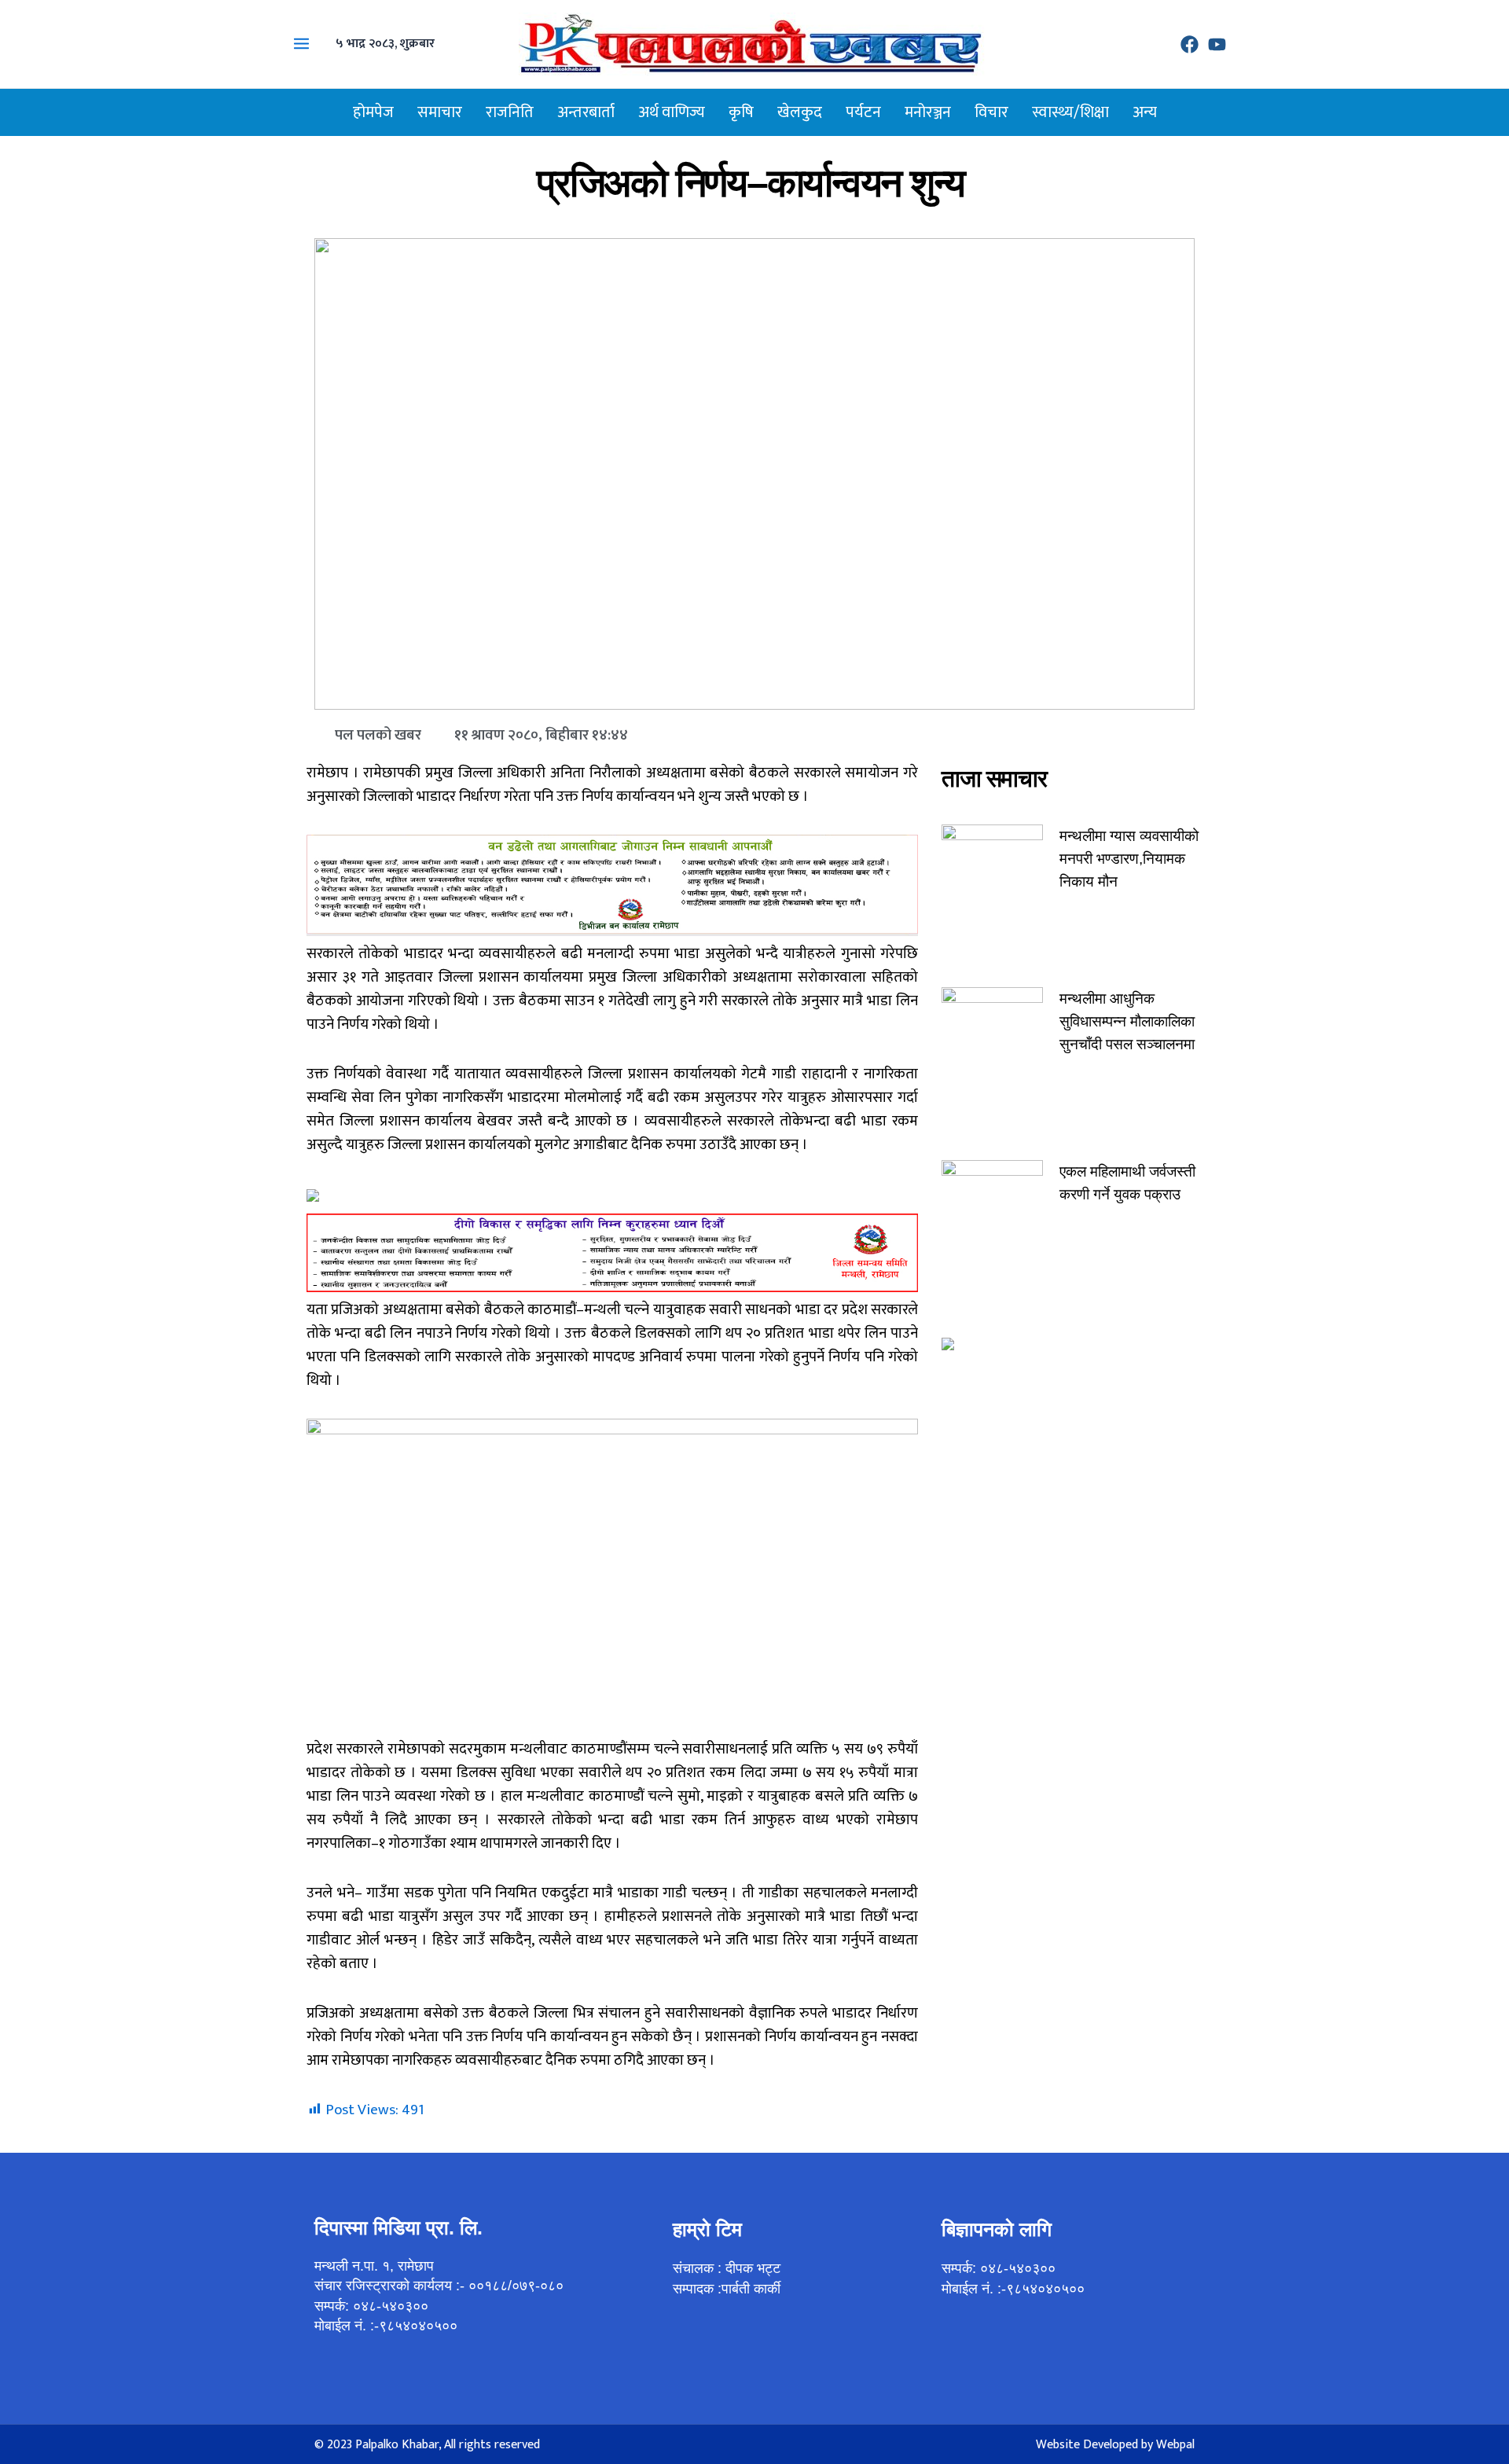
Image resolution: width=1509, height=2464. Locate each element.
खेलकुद (800, 112)
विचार (991, 112)
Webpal (1175, 2445)
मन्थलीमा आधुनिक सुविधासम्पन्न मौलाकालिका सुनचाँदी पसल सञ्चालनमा (1127, 1021)
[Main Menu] (301, 44)
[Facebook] (1190, 44)
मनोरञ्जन (928, 112)
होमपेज (373, 112)
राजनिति (510, 112)
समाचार (440, 112)
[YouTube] (1217, 44)
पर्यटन (863, 112)
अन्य (1145, 112)
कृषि (741, 112)
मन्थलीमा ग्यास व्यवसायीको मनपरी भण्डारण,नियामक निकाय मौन (1129, 859)
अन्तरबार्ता (586, 112)
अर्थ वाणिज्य (672, 112)
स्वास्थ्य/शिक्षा (1070, 112)
